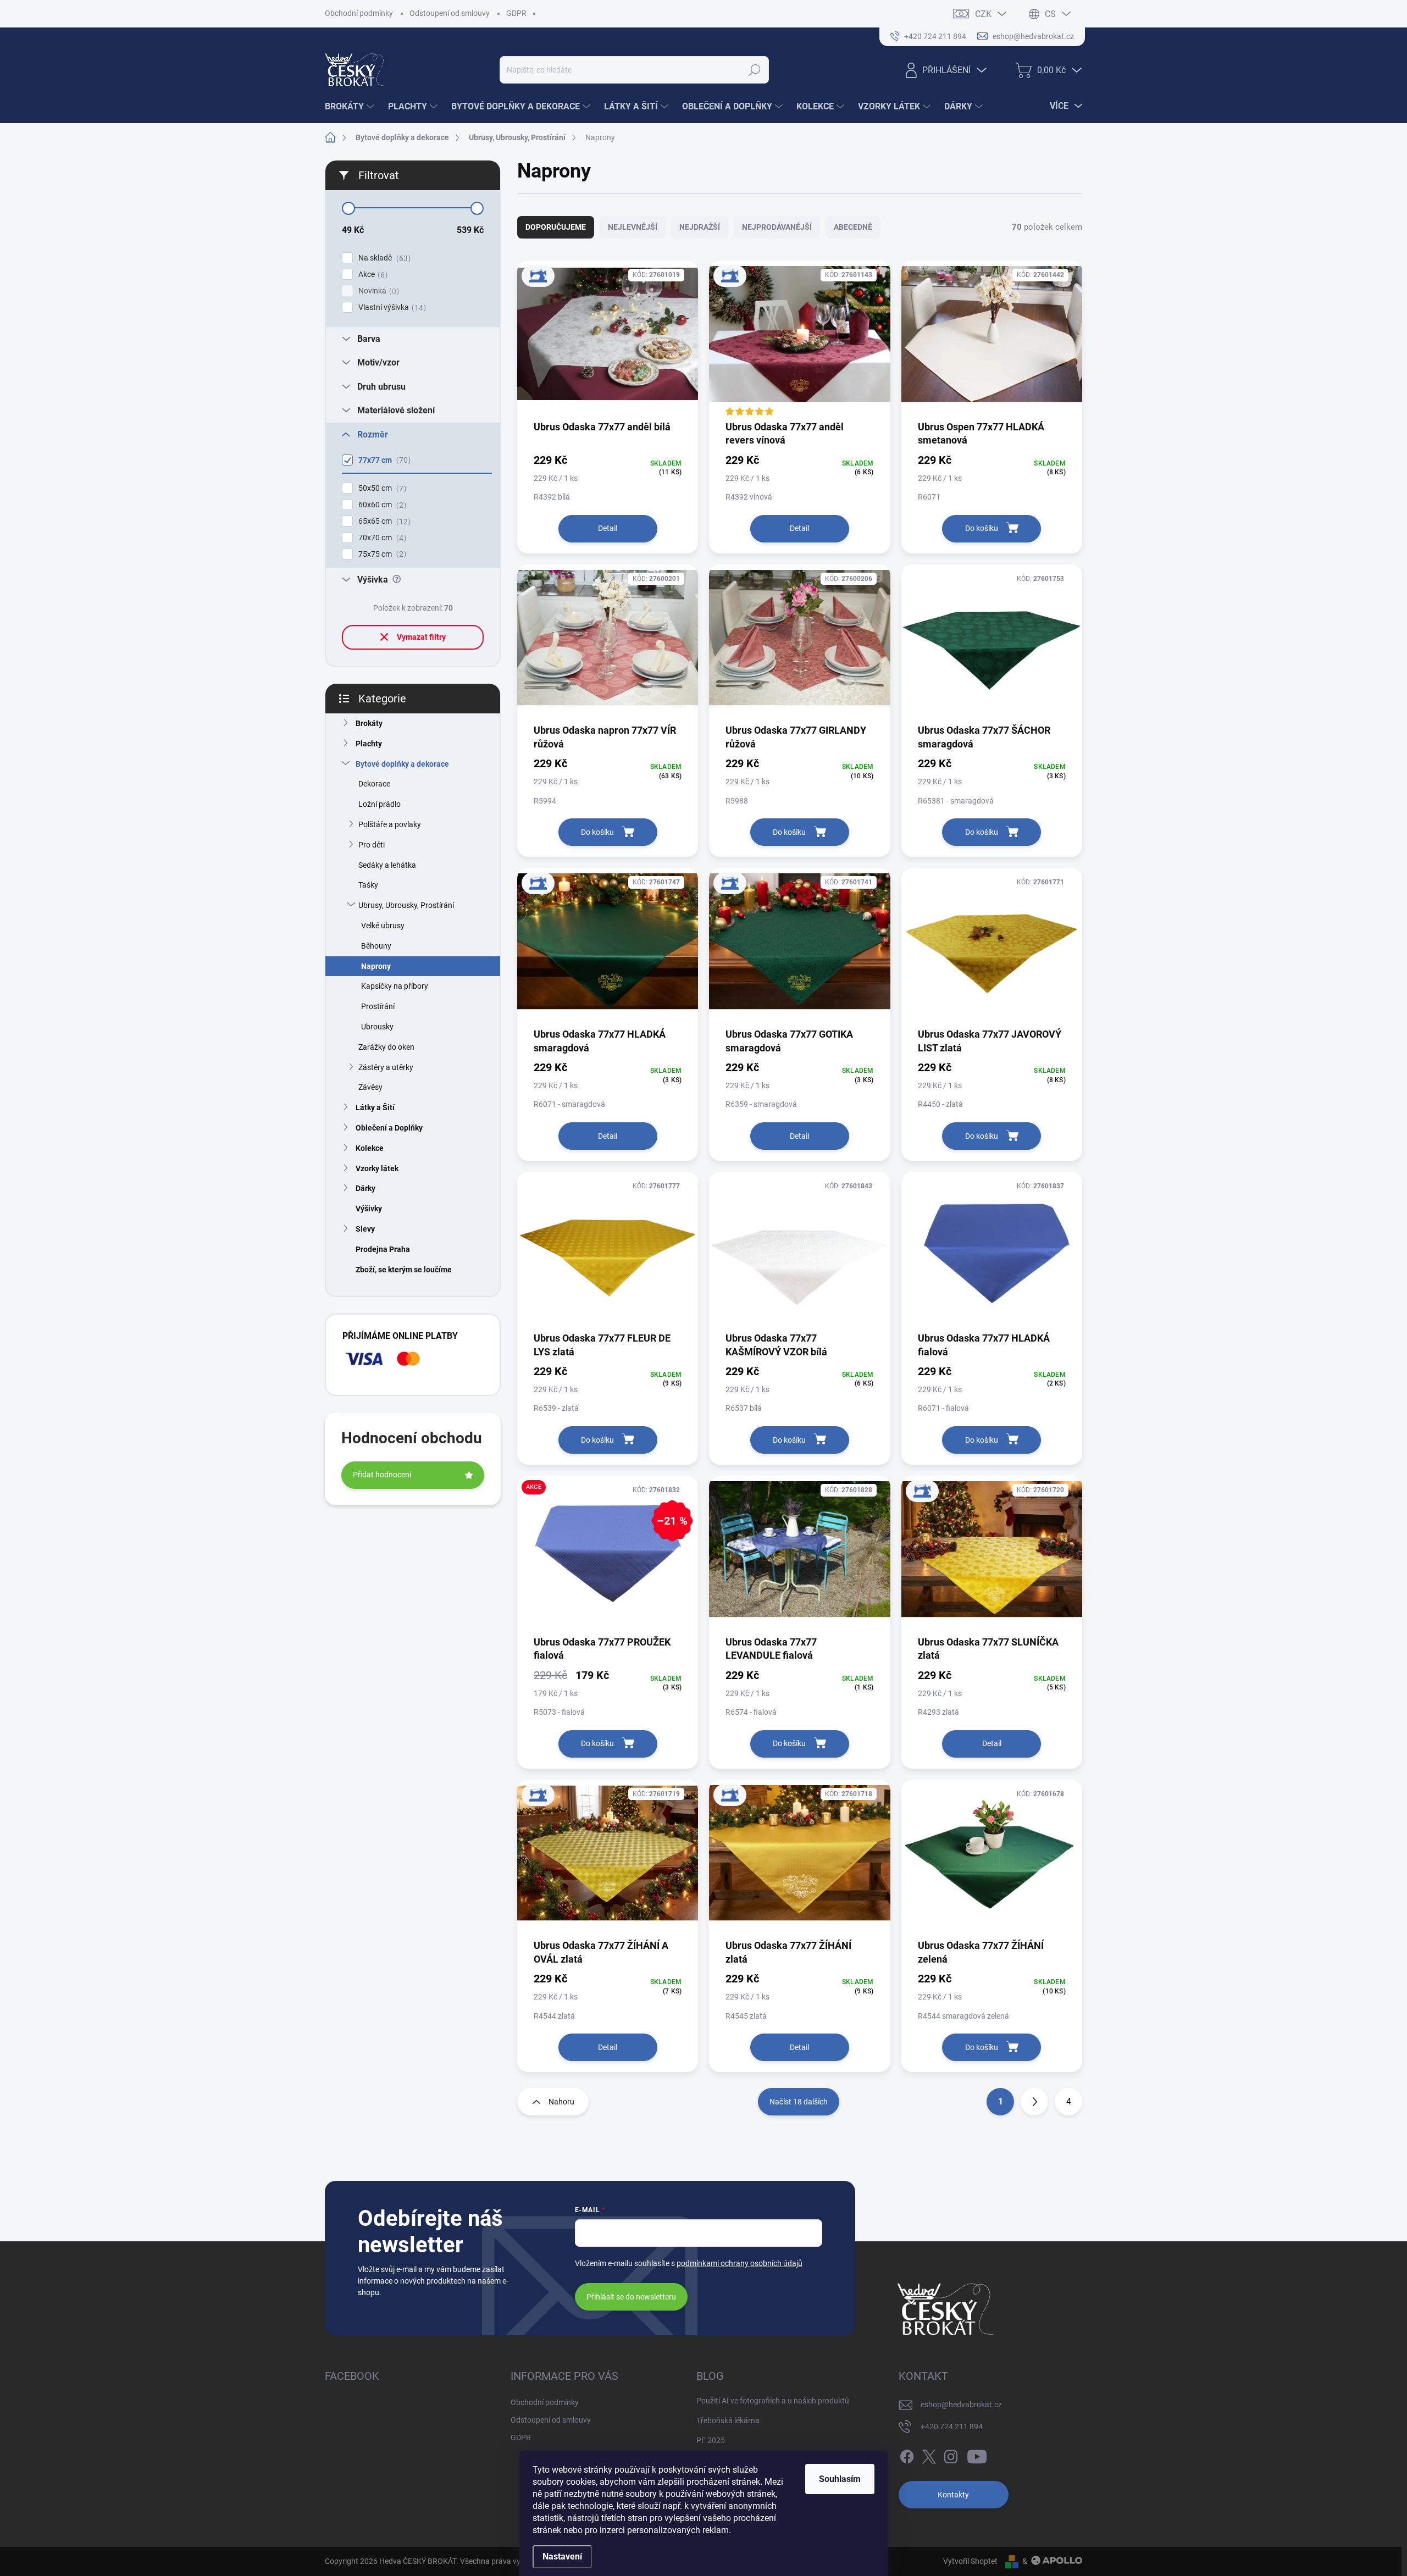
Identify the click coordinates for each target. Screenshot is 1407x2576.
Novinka (377, 291)
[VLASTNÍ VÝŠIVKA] (608, 340)
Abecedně (853, 227)
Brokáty (369, 723)
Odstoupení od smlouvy (450, 13)
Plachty (369, 744)
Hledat (755, 70)
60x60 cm (381, 505)
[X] (929, 2455)
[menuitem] (351, 107)
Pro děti (372, 845)
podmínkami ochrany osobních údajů (739, 2263)
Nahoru (561, 2102)
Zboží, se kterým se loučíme (404, 1270)
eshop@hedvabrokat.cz (961, 2405)
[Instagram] (951, 2455)
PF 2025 (711, 2440)
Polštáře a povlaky (390, 824)
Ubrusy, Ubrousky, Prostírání (406, 905)
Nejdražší (700, 227)
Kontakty (953, 2495)
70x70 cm (381, 538)
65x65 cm (383, 521)
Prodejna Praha (383, 1249)
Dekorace (374, 784)
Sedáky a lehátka (387, 865)
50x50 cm (381, 488)
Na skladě (383, 258)
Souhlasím (840, 2479)
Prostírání (378, 1006)
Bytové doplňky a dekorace (402, 764)
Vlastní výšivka (391, 308)
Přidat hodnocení (382, 1475)
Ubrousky (377, 1027)
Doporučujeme (556, 227)
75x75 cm (381, 554)
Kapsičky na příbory (395, 986)
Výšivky (369, 1209)
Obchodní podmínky (359, 13)
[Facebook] (907, 2455)
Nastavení (562, 2556)
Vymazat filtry (421, 637)
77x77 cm (383, 460)
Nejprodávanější (777, 227)
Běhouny (376, 946)
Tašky (368, 885)
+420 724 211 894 (952, 2427)
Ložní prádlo (380, 804)
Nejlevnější (633, 227)
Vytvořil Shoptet (970, 2561)
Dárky (365, 1188)
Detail (608, 528)
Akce (372, 275)
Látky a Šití (375, 1107)
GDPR (516, 13)
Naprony (376, 966)
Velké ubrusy (383, 926)
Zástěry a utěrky (386, 1067)
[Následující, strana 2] (1034, 2102)
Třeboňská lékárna (728, 2420)
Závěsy (370, 1087)
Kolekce (370, 1148)
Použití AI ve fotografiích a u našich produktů (773, 2401)
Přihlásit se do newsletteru (631, 2297)
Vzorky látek (377, 1168)
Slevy (365, 1229)
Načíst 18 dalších (799, 2102)
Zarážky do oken (386, 1047)
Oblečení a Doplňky (389, 1128)
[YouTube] (977, 2455)
